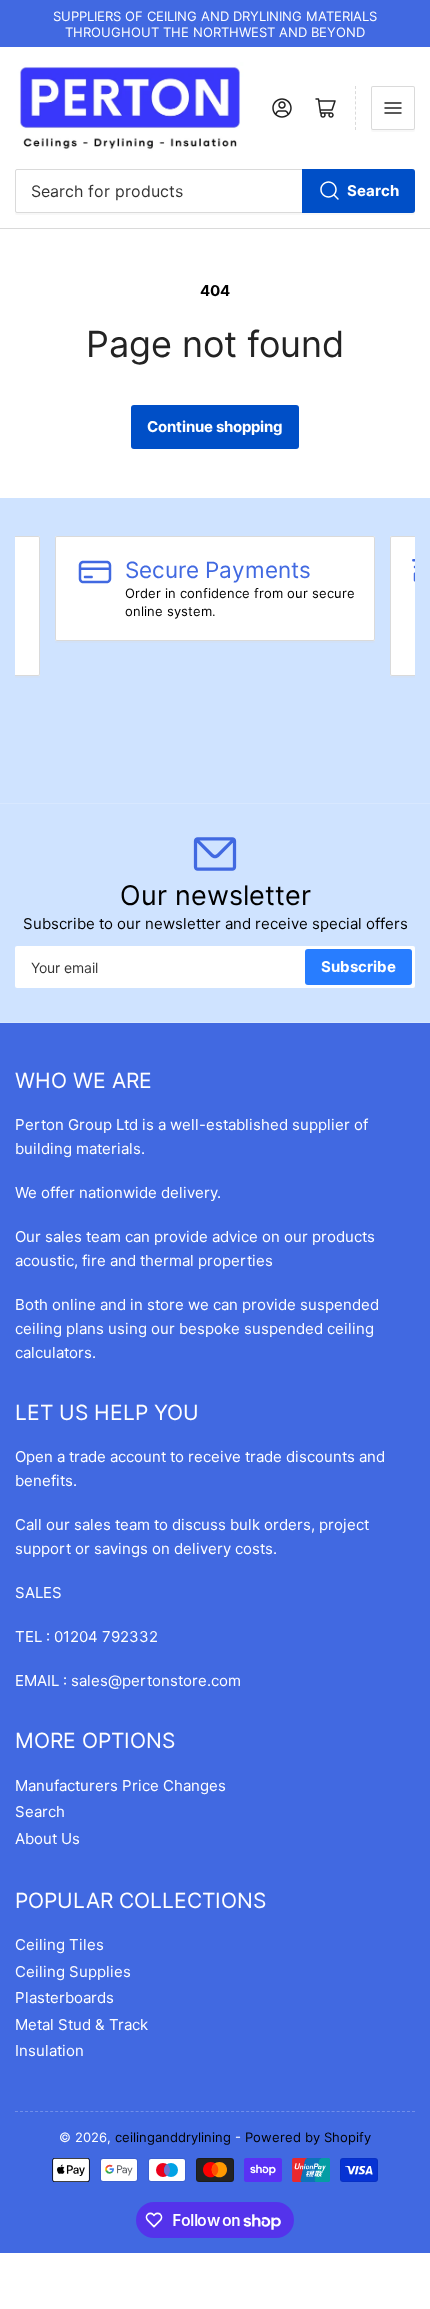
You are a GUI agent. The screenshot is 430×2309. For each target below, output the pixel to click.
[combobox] (215, 191)
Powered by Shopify (308, 2137)
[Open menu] (393, 108)
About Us (47, 1838)
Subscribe (358, 966)
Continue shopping (215, 426)
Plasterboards (64, 1997)
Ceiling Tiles (59, 1944)
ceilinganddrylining (173, 2137)
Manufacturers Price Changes (120, 1785)
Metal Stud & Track (81, 2024)
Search (373, 190)
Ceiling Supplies (73, 1971)
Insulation (49, 2050)
